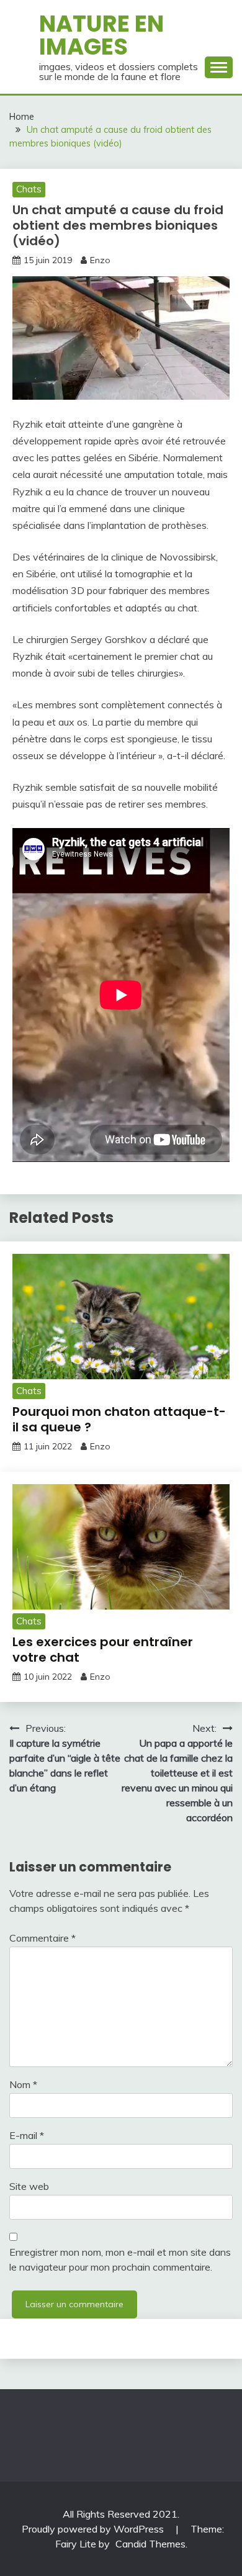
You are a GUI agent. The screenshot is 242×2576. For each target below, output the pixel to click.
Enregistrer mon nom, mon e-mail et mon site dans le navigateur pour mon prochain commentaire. (120, 2259)
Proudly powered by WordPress (94, 2529)
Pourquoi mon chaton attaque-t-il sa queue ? (119, 1419)
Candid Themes (150, 2544)
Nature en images (101, 35)
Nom (23, 2084)
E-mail (27, 2135)
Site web (29, 2186)
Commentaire (43, 1938)
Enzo (100, 260)
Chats (29, 189)
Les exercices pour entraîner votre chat (103, 1650)
